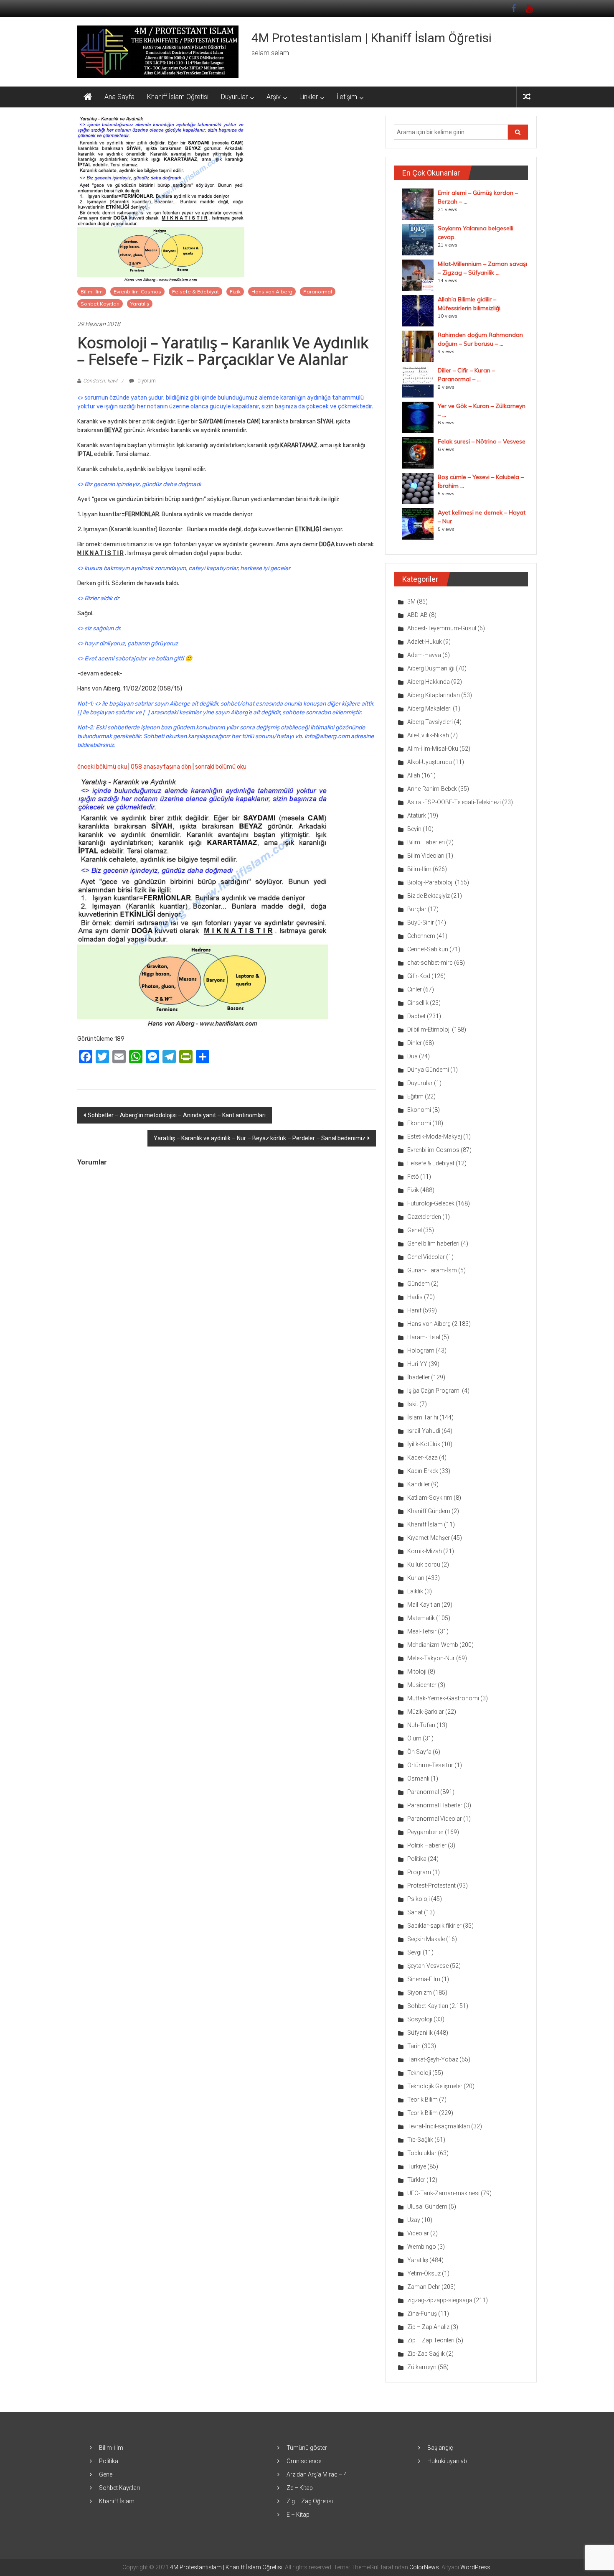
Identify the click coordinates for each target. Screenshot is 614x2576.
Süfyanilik (420, 2033)
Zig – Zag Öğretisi (310, 2501)
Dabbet (416, 1016)
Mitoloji (417, 1671)
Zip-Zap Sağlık (426, 2354)
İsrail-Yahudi (424, 1431)
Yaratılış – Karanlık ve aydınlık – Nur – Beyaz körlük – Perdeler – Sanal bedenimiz (260, 1138)
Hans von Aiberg (272, 292)
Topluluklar (422, 2153)
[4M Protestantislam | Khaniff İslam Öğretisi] (88, 97)
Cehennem (421, 936)
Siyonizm (420, 1993)
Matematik (421, 1618)
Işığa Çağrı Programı (434, 1391)
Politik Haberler (427, 1845)
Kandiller (419, 1484)
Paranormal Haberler (435, 1805)
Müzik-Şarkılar (426, 1712)
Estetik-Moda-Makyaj (435, 1136)
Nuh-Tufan (421, 1725)
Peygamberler (425, 1832)
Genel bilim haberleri (433, 1243)
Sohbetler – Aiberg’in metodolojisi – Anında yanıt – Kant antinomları (177, 1115)
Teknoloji (419, 2073)
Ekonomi (419, 1110)
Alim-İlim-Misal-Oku (433, 749)
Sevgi (414, 1952)
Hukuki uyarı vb (447, 2461)
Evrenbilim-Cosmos (137, 292)
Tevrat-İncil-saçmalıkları (439, 2126)
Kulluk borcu (424, 1564)
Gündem (419, 1284)
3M (411, 601)
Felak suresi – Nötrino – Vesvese (482, 441)
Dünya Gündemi (428, 1070)
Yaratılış (140, 304)
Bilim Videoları (426, 856)
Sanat (415, 1912)
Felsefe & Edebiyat (195, 292)
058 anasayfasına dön (161, 767)
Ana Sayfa (119, 97)
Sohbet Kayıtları (100, 304)
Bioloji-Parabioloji (430, 882)
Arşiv (274, 97)
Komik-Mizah (425, 1551)
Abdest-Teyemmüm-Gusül (442, 628)
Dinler (415, 1043)
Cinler (415, 989)
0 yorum (146, 381)
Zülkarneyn (422, 2367)
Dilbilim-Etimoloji (429, 1029)
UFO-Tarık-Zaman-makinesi (443, 2193)
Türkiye (417, 2166)
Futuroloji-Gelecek (431, 1203)
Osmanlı (418, 1778)
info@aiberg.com (327, 736)
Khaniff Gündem (429, 1511)
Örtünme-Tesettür (430, 1765)
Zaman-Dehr (424, 2287)
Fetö (413, 1177)
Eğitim (415, 1096)
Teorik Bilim (422, 2100)
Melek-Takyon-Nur (431, 1658)
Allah (414, 775)
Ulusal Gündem (427, 2207)
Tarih (414, 2046)
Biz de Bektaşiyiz (429, 896)
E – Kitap (298, 2515)
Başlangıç (440, 2448)
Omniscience (304, 2461)
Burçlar (417, 909)
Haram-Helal (424, 1337)
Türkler (416, 2180)
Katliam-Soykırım (430, 1498)
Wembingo (422, 2247)
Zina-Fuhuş (422, 2314)
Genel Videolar (426, 1257)
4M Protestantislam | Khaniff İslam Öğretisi (372, 38)
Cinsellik (418, 1003)
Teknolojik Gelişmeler (435, 2086)
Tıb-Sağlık (420, 2140)
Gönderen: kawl (100, 381)
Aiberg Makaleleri (429, 708)
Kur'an (416, 1578)
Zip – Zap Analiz (428, 2327)
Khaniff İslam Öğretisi (178, 97)
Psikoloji (419, 1899)
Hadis (415, 1297)
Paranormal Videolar (435, 1819)
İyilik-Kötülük (424, 1444)
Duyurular (234, 97)
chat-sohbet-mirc (430, 963)
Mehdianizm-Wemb (433, 1645)
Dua (412, 1056)
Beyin (414, 829)
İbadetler (419, 1377)
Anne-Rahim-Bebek (432, 789)
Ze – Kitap (300, 2488)
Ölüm (414, 1738)
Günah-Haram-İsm (432, 1270)
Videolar (418, 2233)
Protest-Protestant (431, 1885)
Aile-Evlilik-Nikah (428, 735)
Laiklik (415, 1591)
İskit (413, 1404)
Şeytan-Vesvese (428, 1966)
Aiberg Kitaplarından (434, 695)
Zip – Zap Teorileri (431, 2340)
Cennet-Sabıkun (428, 949)
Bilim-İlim (92, 292)
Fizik (235, 292)
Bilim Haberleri (426, 842)
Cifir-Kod (419, 976)
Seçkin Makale (426, 1939)
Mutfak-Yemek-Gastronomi (443, 1698)
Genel (415, 1230)
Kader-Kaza (422, 1457)
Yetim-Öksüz (424, 2273)
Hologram (421, 1350)
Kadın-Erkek (423, 1471)
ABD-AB (417, 615)
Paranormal (318, 292)
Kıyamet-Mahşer (429, 1538)
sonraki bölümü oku (221, 767)
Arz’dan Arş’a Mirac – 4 (317, 2474)
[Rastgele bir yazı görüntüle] (527, 97)
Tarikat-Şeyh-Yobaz (433, 2059)
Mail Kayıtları (424, 1605)
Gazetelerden (424, 1217)
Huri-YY (417, 1364)
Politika (417, 1859)
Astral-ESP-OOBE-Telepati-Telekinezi (454, 802)
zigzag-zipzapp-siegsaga (440, 2300)
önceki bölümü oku (102, 767)
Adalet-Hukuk (425, 642)
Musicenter (422, 1685)
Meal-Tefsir (422, 1631)
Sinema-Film (424, 1979)
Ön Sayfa (419, 1752)
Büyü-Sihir (421, 922)
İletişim (347, 97)
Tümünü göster (307, 2448)
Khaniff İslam (425, 1524)
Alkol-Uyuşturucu (430, 762)
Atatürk (417, 815)
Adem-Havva (424, 655)
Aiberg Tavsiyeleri (430, 722)
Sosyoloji (420, 2019)
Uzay (414, 2220)
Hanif (414, 1310)
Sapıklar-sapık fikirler (434, 1926)
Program (419, 1872)
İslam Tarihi (423, 1417)
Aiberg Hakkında (429, 682)
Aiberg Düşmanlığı (431, 668)
